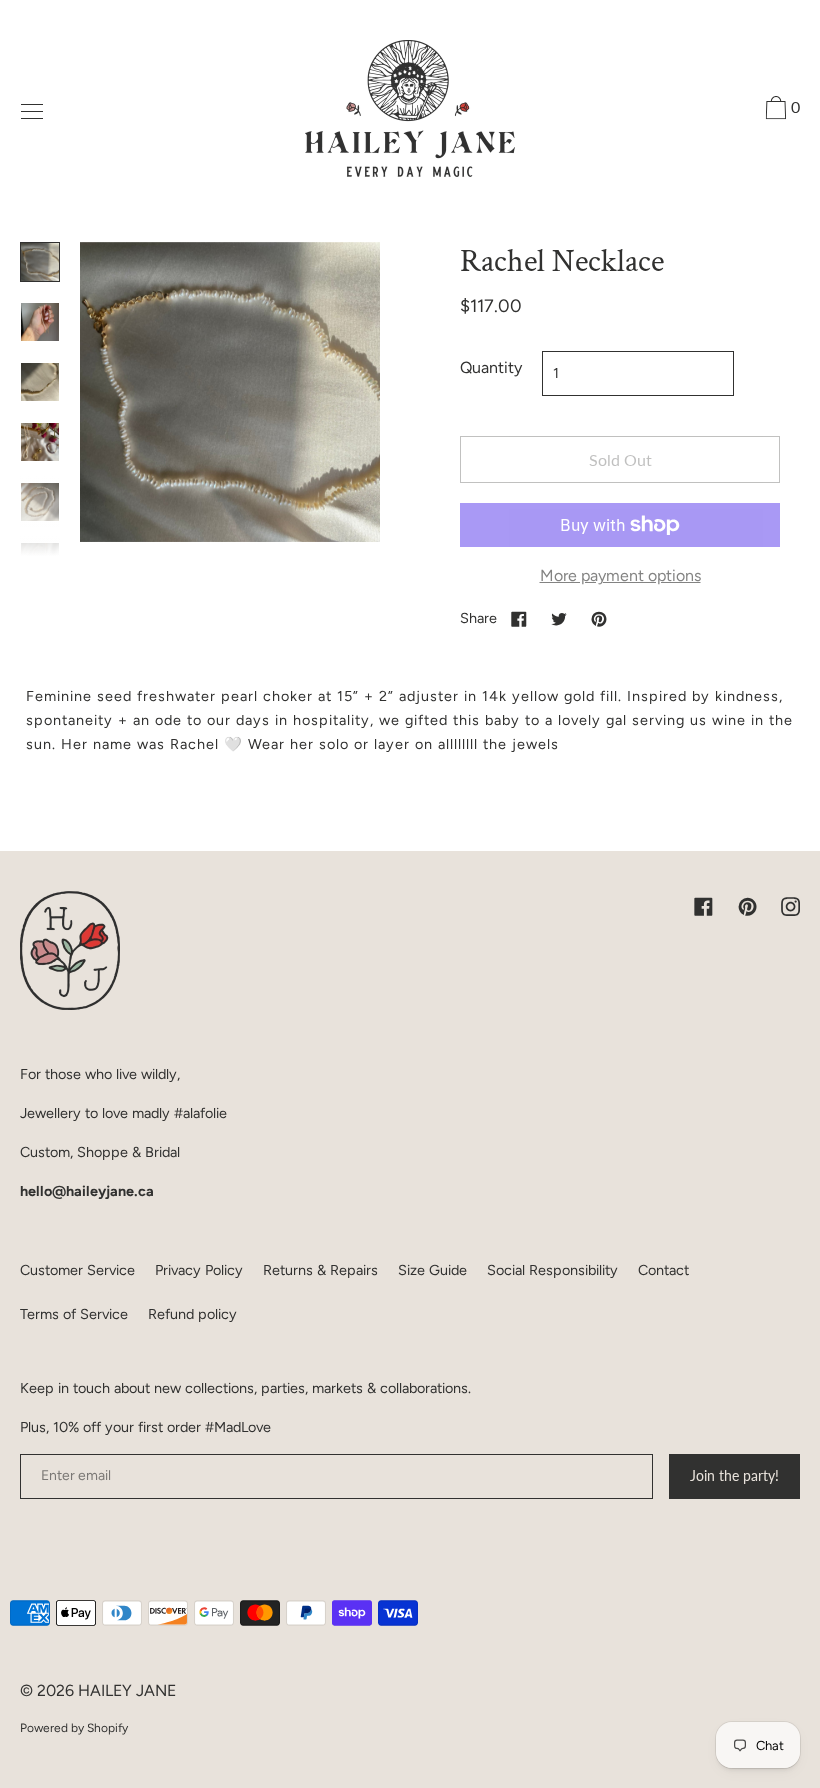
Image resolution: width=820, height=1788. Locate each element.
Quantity (491, 367)
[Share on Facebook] (519, 618)
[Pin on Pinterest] (599, 618)
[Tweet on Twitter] (559, 618)
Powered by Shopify (74, 1728)
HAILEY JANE (127, 1690)
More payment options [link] (620, 575)
